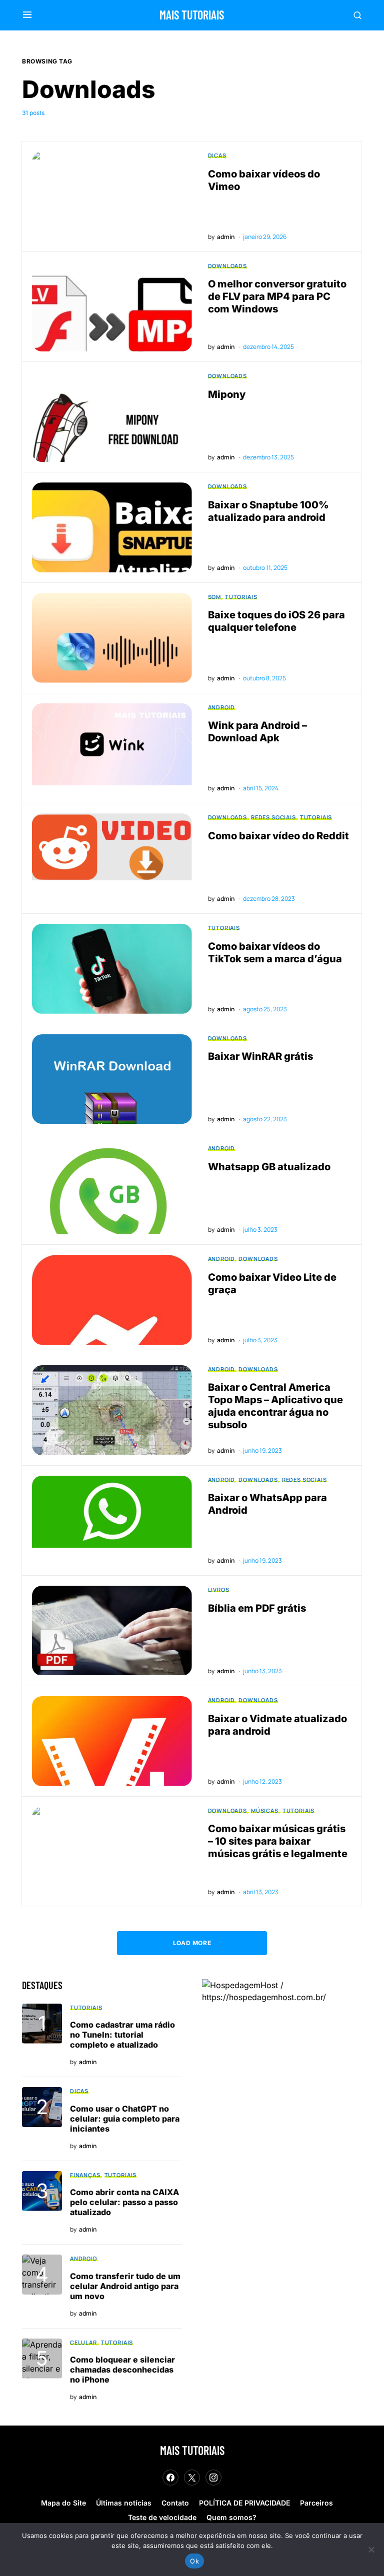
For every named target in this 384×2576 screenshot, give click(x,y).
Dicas (217, 155)
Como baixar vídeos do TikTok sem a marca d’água (275, 953)
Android (222, 707)
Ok (194, 2561)
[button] (27, 15)
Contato (175, 2503)
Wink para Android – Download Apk (257, 732)
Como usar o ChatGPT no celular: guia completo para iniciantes (125, 2119)
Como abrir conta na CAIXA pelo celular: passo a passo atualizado (124, 2202)
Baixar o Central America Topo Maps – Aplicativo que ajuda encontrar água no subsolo (275, 1406)
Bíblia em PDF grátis (257, 1608)
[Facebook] (170, 2478)
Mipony (227, 394)
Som (214, 597)
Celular (83, 2342)
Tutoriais (241, 597)
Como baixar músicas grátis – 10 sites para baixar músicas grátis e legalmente (278, 1841)
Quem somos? (231, 2517)
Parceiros (316, 2503)
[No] (371, 2550)
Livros (219, 1589)
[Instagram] (213, 2478)
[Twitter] (192, 2478)
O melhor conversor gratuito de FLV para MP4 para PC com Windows (277, 296)
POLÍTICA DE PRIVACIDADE (244, 2503)
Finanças (85, 2175)
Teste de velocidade (162, 2517)
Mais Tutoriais (192, 15)
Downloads (227, 266)
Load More (192, 1943)
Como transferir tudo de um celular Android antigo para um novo (125, 2286)
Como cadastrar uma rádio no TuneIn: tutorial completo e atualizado (122, 2035)
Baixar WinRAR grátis (260, 1056)
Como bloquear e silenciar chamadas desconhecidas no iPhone (122, 2370)
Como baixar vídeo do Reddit (278, 836)
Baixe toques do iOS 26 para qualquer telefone (276, 621)
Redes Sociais (273, 817)
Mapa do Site (63, 2503)
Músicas (265, 1810)
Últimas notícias (124, 2503)
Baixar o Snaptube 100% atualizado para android (268, 511)
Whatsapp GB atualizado (269, 1167)
